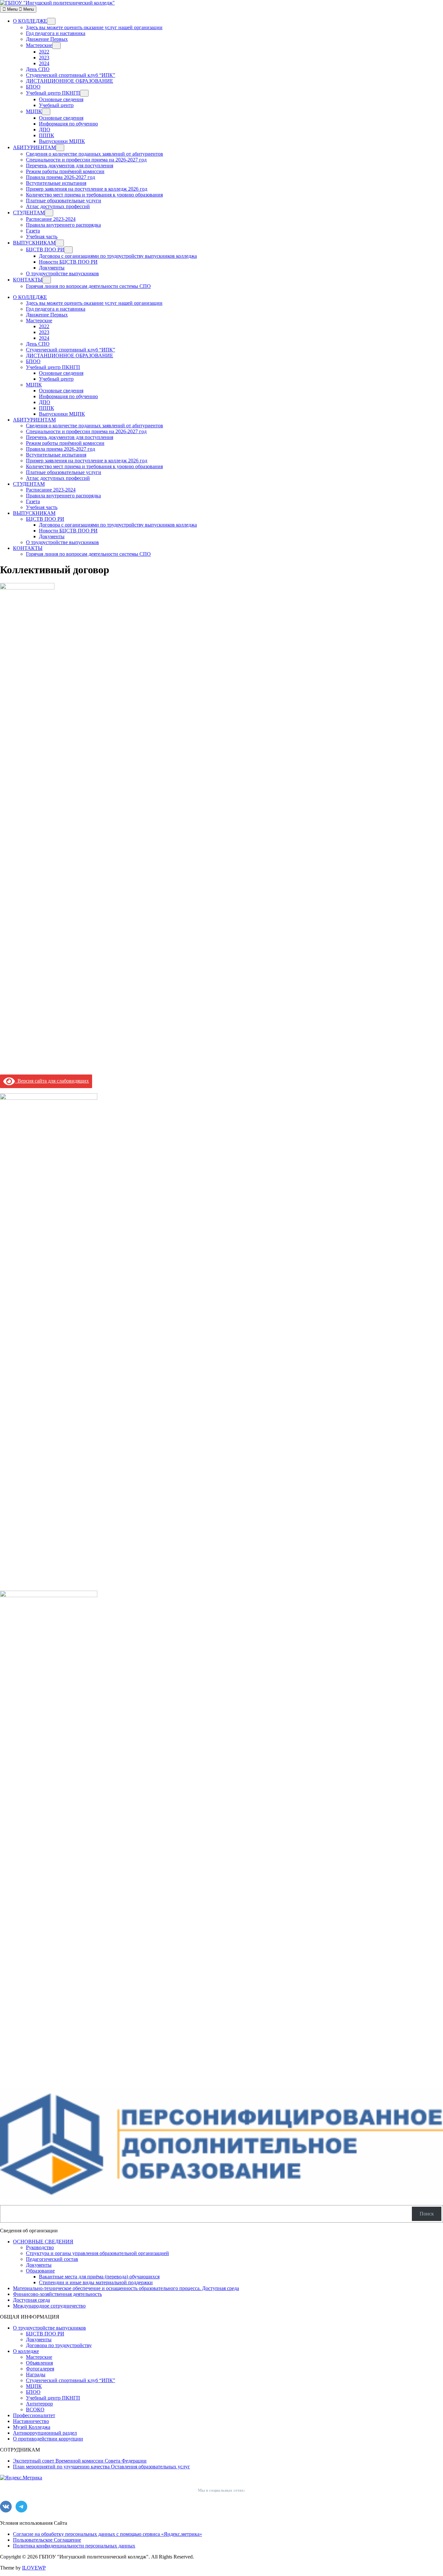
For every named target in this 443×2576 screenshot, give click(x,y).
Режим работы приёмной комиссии (65, 171)
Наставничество (31, 2421)
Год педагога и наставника (56, 33)
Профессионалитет (34, 2415)
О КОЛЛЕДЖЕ (30, 21)
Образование (40, 2271)
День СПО (38, 69)
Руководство (40, 2247)
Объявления (39, 2363)
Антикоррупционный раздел (45, 2433)
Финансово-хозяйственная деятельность (57, 2294)
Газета (33, 231)
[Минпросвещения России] (49, 1595)
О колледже (26, 2351)
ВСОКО (35, 2410)
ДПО (45, 130)
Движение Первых (47, 39)
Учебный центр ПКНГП (53, 93)
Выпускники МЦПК (62, 141)
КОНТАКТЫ (28, 280)
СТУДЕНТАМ (29, 213)
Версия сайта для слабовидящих (52, 1081)
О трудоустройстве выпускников (62, 273)
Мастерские (39, 45)
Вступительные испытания (56, 183)
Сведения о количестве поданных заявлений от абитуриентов (95, 154)
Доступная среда (31, 2300)
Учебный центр (56, 105)
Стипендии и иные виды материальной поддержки (96, 2282)
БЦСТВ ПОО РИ (45, 249)
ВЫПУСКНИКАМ (34, 243)
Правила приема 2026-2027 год (60, 177)
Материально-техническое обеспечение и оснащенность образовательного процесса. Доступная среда (126, 2288)
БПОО (33, 87)
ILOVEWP (34, 2568)
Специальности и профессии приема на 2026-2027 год (86, 160)
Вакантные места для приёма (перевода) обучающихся (99, 2277)
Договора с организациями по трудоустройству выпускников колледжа (118, 256)
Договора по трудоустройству (59, 2345)
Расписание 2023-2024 (51, 219)
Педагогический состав (52, 2259)
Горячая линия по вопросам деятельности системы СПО (88, 286)
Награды (36, 2374)
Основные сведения (61, 99)
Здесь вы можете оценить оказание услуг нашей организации (94, 27)
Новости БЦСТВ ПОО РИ (68, 262)
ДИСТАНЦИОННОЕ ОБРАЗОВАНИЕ (70, 81)
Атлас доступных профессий (58, 206)
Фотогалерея (40, 2369)
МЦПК (34, 111)
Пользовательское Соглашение (47, 2540)
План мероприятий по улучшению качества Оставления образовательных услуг (102, 2467)
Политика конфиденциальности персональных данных (74, 2546)
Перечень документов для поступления (70, 166)
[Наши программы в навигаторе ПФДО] (221, 2197)
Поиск (427, 2214)
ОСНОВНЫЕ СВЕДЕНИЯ (43, 2242)
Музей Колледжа (32, 2427)
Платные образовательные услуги (64, 201)
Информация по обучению (68, 124)
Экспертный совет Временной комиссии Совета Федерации (80, 2461)
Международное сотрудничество (49, 2306)
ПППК (47, 135)
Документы (52, 268)
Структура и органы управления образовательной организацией (97, 2253)
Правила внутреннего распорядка (63, 225)
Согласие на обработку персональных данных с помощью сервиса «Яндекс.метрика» (108, 2534)
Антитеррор (39, 2404)
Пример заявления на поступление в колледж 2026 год (87, 189)
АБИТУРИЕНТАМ (34, 147)
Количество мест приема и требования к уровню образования (94, 195)
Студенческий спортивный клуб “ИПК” (71, 75)
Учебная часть (42, 237)
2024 (44, 63)
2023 (44, 58)
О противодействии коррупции (48, 2439)
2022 (44, 52)
